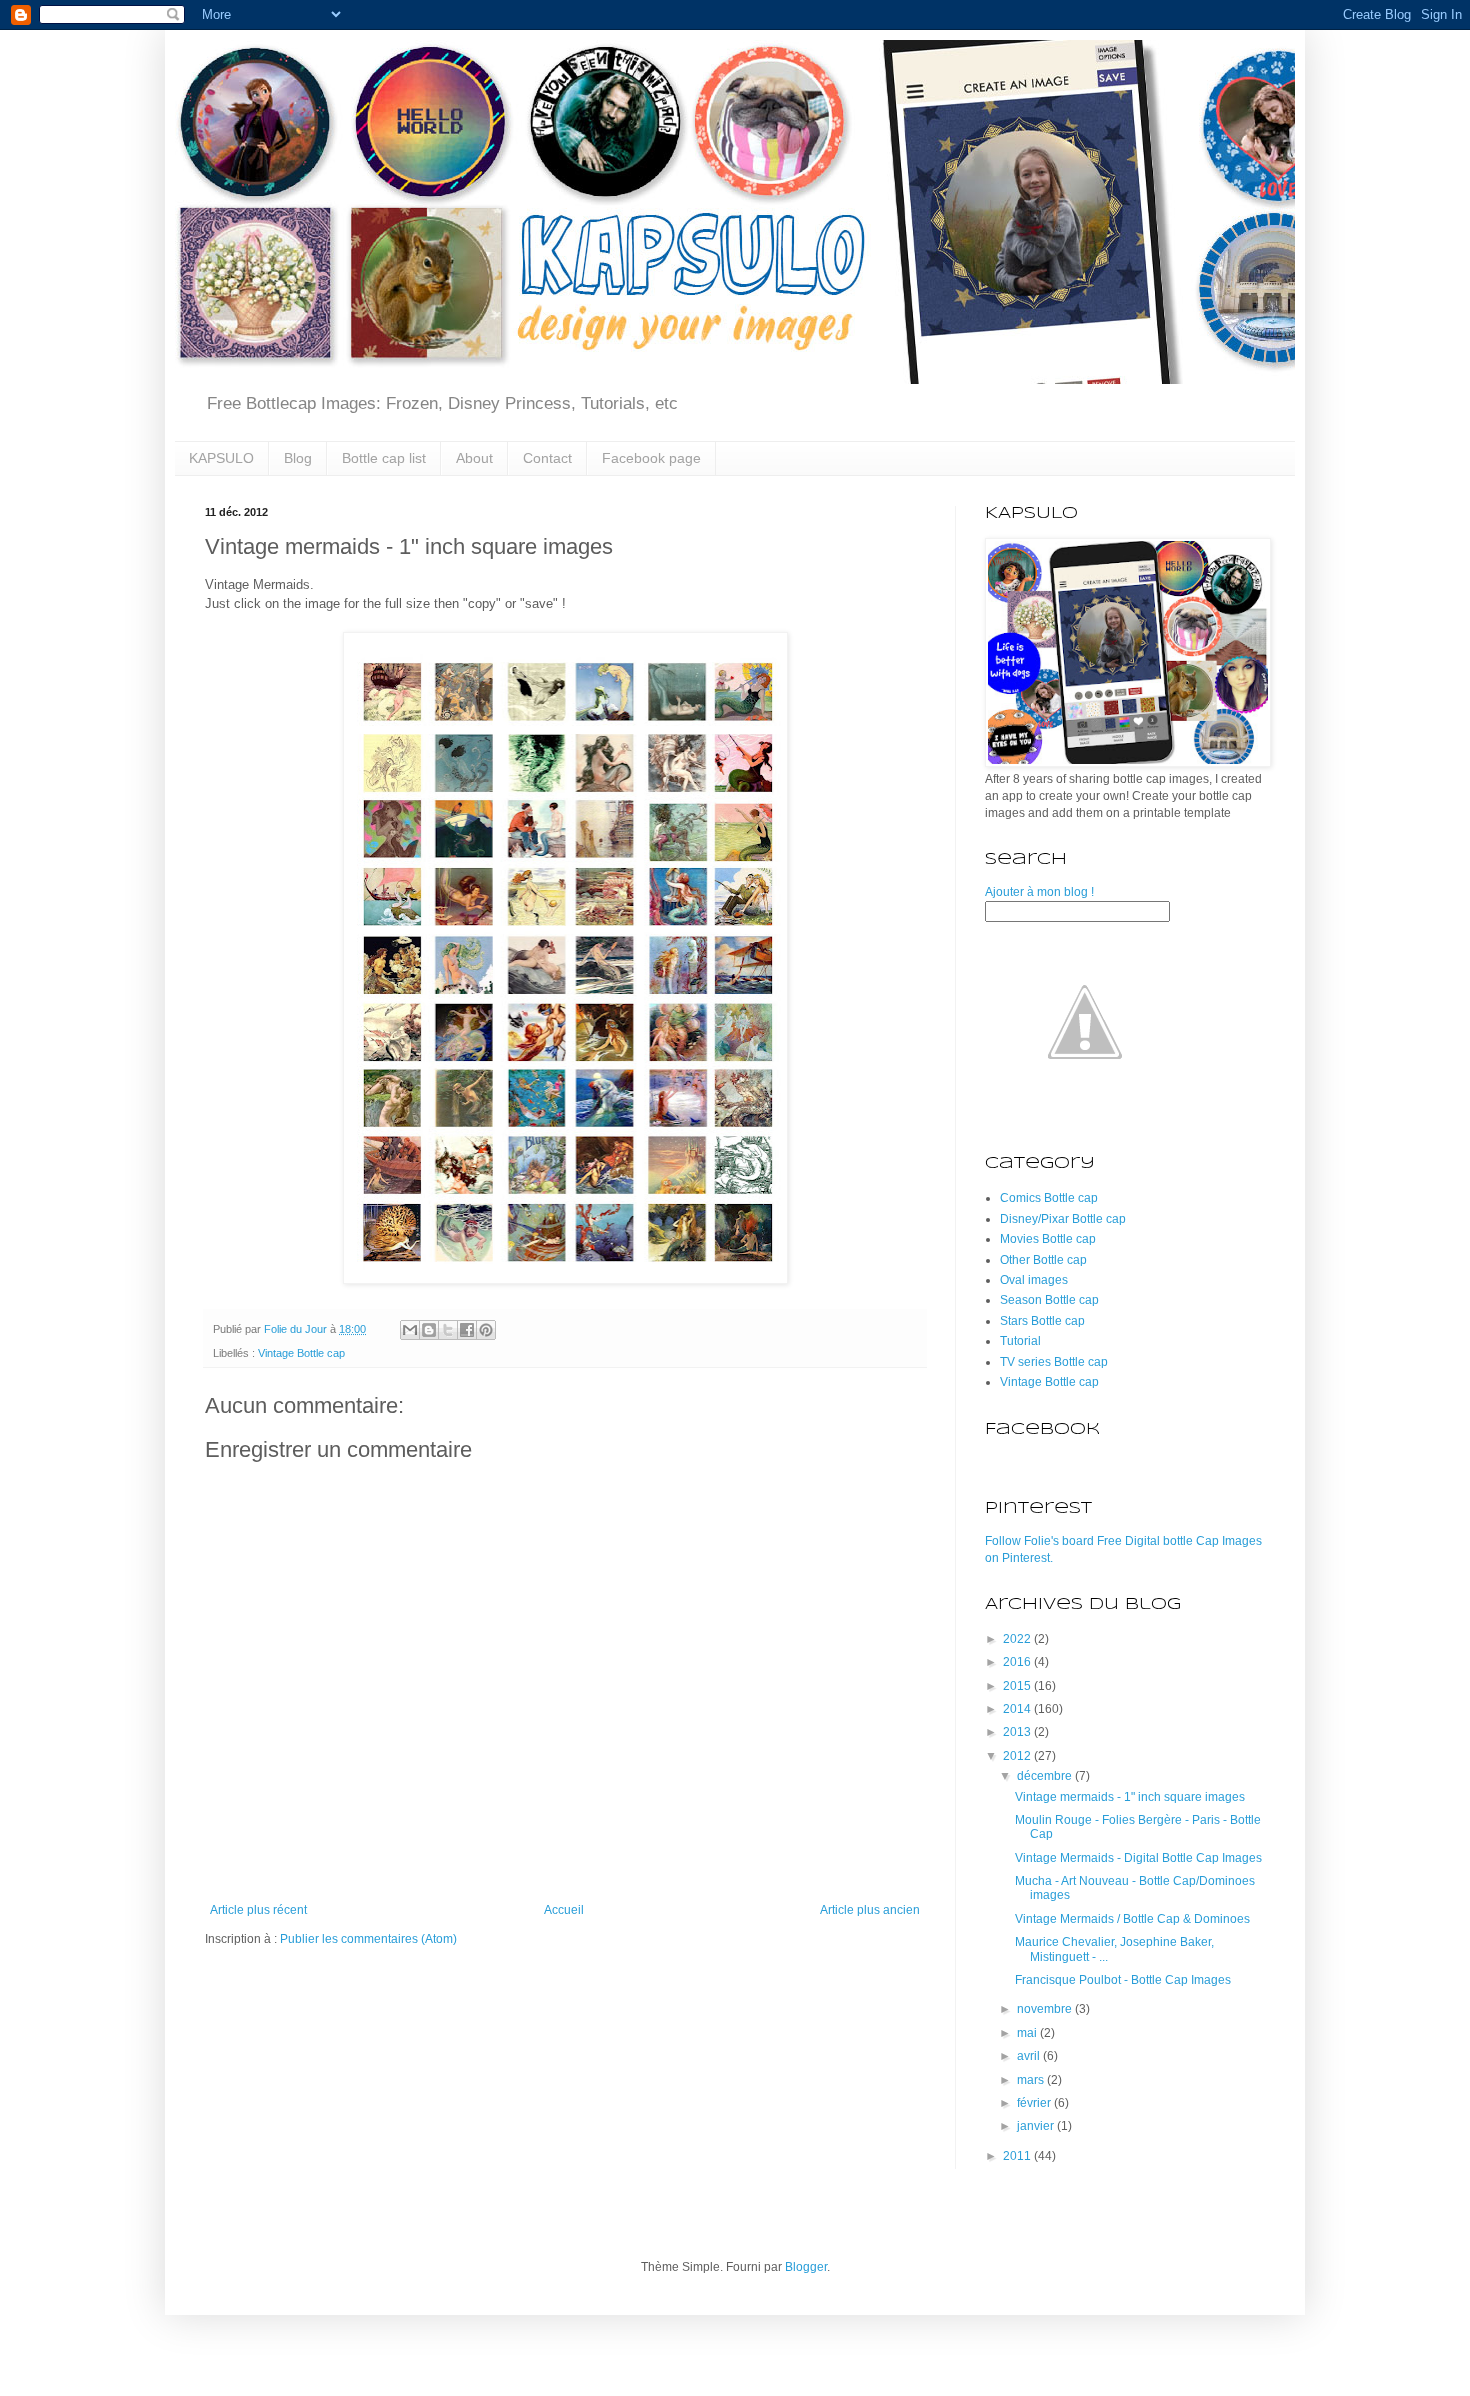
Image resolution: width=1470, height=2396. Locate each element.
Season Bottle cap (1049, 1300)
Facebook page (651, 458)
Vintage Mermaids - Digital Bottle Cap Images (1138, 1858)
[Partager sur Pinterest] (486, 1330)
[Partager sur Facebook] (467, 1330)
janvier (1037, 2126)
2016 (1018, 1662)
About (474, 458)
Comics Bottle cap (1049, 1198)
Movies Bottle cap (1048, 1239)
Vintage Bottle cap (301, 1353)
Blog (298, 458)
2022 (1018, 1639)
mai (1028, 2033)
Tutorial (1020, 1341)
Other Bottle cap (1043, 1260)
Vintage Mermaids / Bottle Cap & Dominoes (1132, 1919)
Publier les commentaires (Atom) (368, 1939)
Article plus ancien (870, 1910)
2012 (1018, 1756)
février (1035, 2103)
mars (1032, 2080)
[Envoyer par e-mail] (410, 1330)
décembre (1046, 1776)
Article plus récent (258, 1910)
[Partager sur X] (448, 1330)
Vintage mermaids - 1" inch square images (1130, 1797)
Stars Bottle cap (1042, 1321)
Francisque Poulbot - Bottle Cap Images (1123, 1980)
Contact (547, 458)
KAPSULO (221, 458)
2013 (1018, 1732)
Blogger (806, 2267)
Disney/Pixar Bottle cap (1063, 1219)
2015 (1018, 1686)
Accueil (564, 1910)
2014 (1018, 1709)
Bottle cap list (384, 458)
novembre (1046, 2009)
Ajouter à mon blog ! (1039, 892)
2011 (1018, 2156)
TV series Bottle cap (1054, 1362)
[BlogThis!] (429, 1330)
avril (1030, 2056)
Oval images (1034, 1280)
